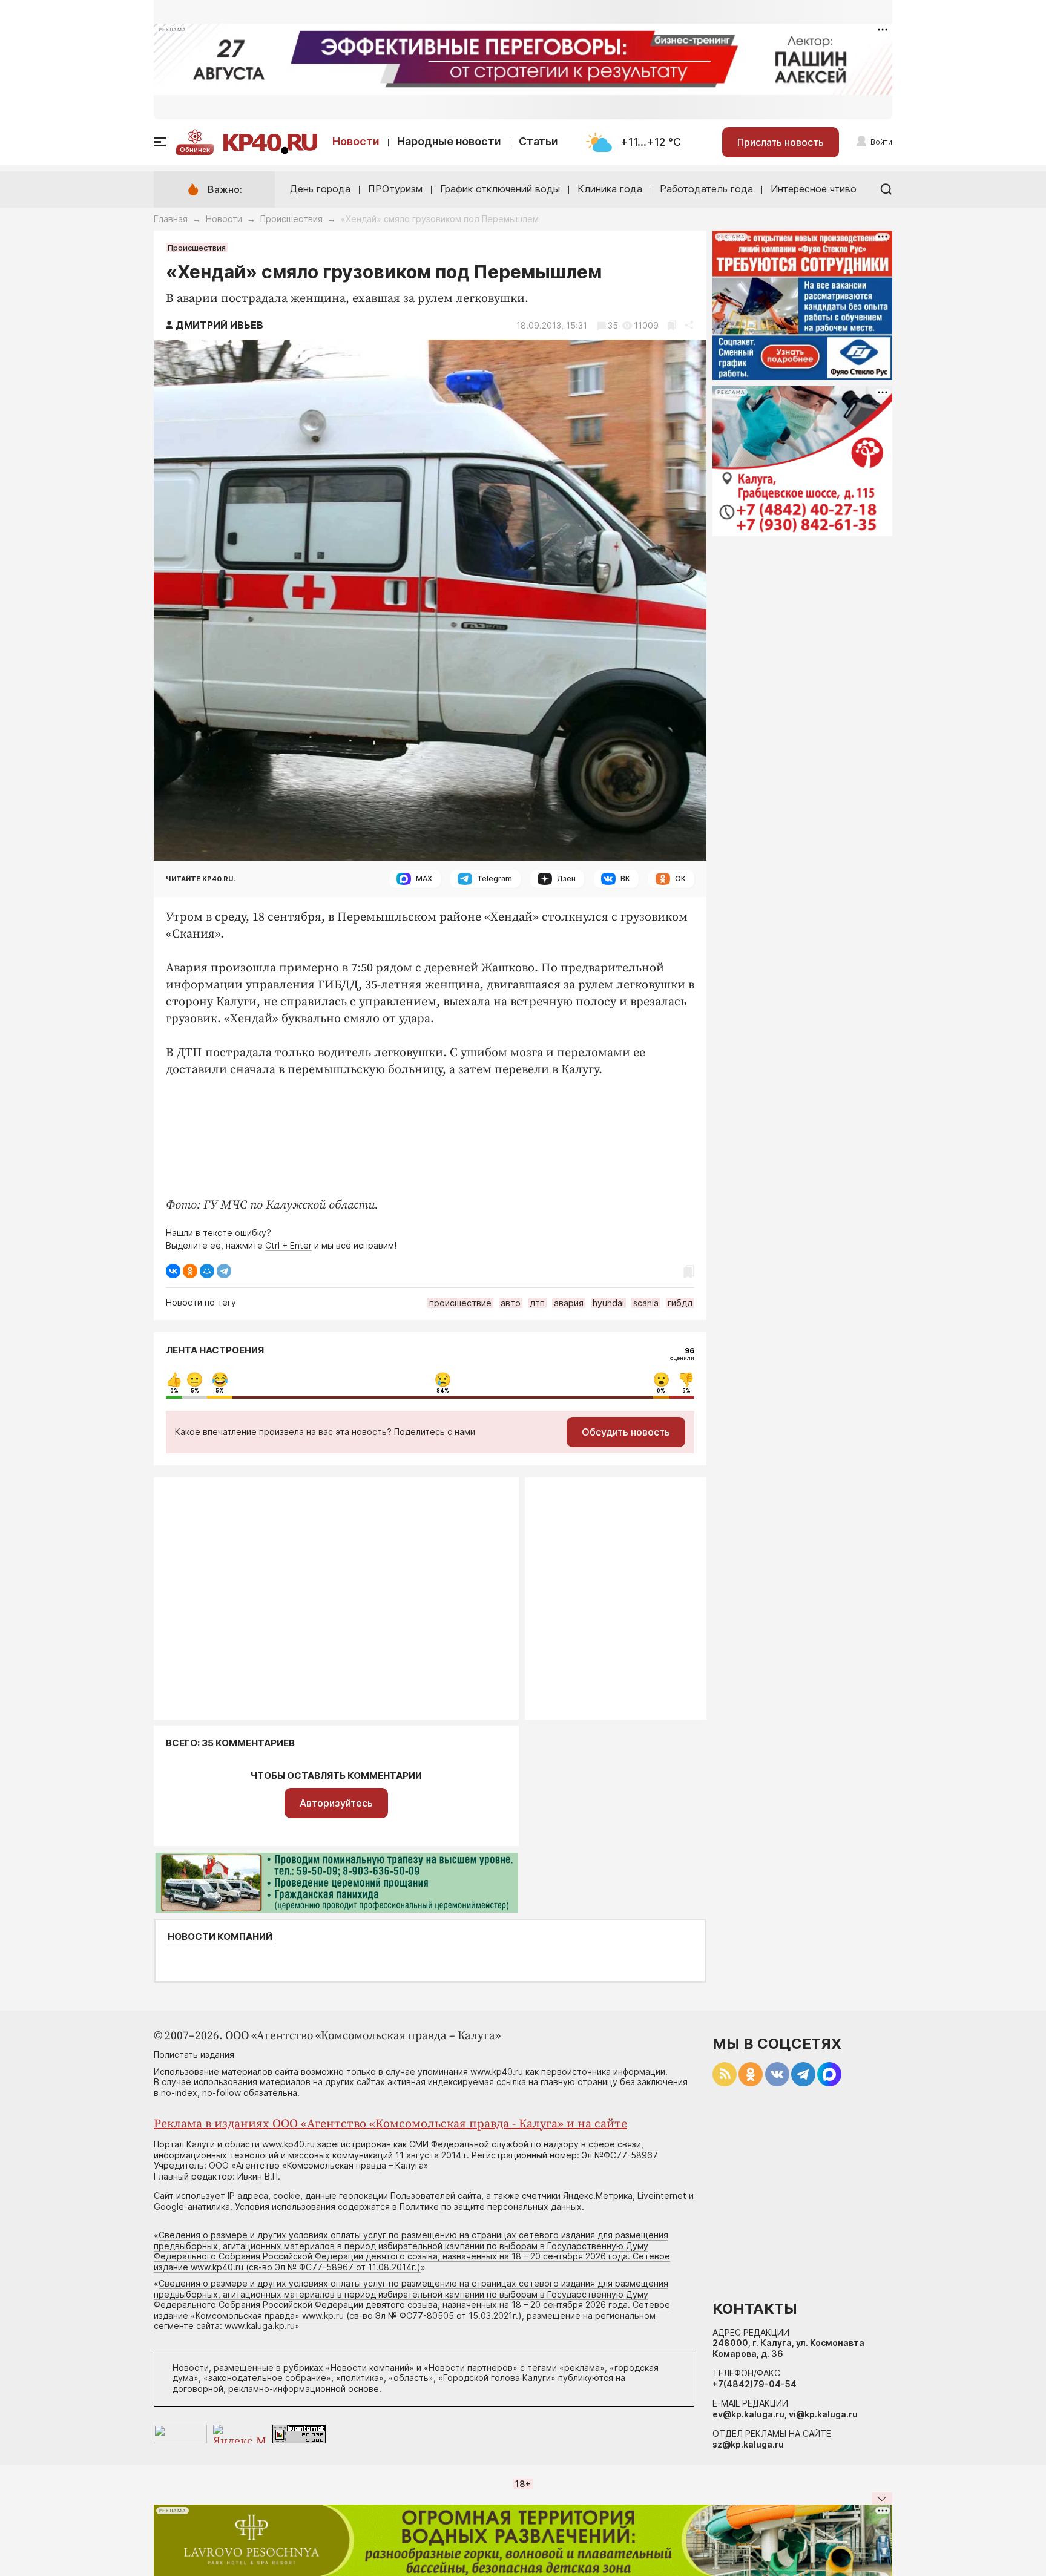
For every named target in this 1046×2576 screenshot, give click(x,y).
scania (646, 1303)
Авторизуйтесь (336, 1803)
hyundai (608, 1303)
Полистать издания (194, 2055)
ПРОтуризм (395, 189)
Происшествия (291, 219)
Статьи (538, 141)
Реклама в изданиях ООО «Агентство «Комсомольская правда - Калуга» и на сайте (390, 2124)
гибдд (680, 1303)
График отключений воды (500, 189)
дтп (537, 1303)
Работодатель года (706, 189)
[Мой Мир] (207, 1271)
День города (320, 189)
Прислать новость (781, 142)
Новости (356, 141)
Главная (171, 219)
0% (174, 1391)
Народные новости (449, 141)
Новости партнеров (471, 2367)
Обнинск (195, 149)
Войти (881, 142)
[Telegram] (224, 1271)
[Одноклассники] (190, 1271)
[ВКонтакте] (173, 1271)
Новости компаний (220, 1937)
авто (511, 1303)
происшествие (460, 1303)
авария (569, 1303)
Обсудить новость (626, 1432)
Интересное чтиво (814, 189)
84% (443, 1391)
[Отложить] (672, 325)
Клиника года (610, 189)
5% (195, 1391)
